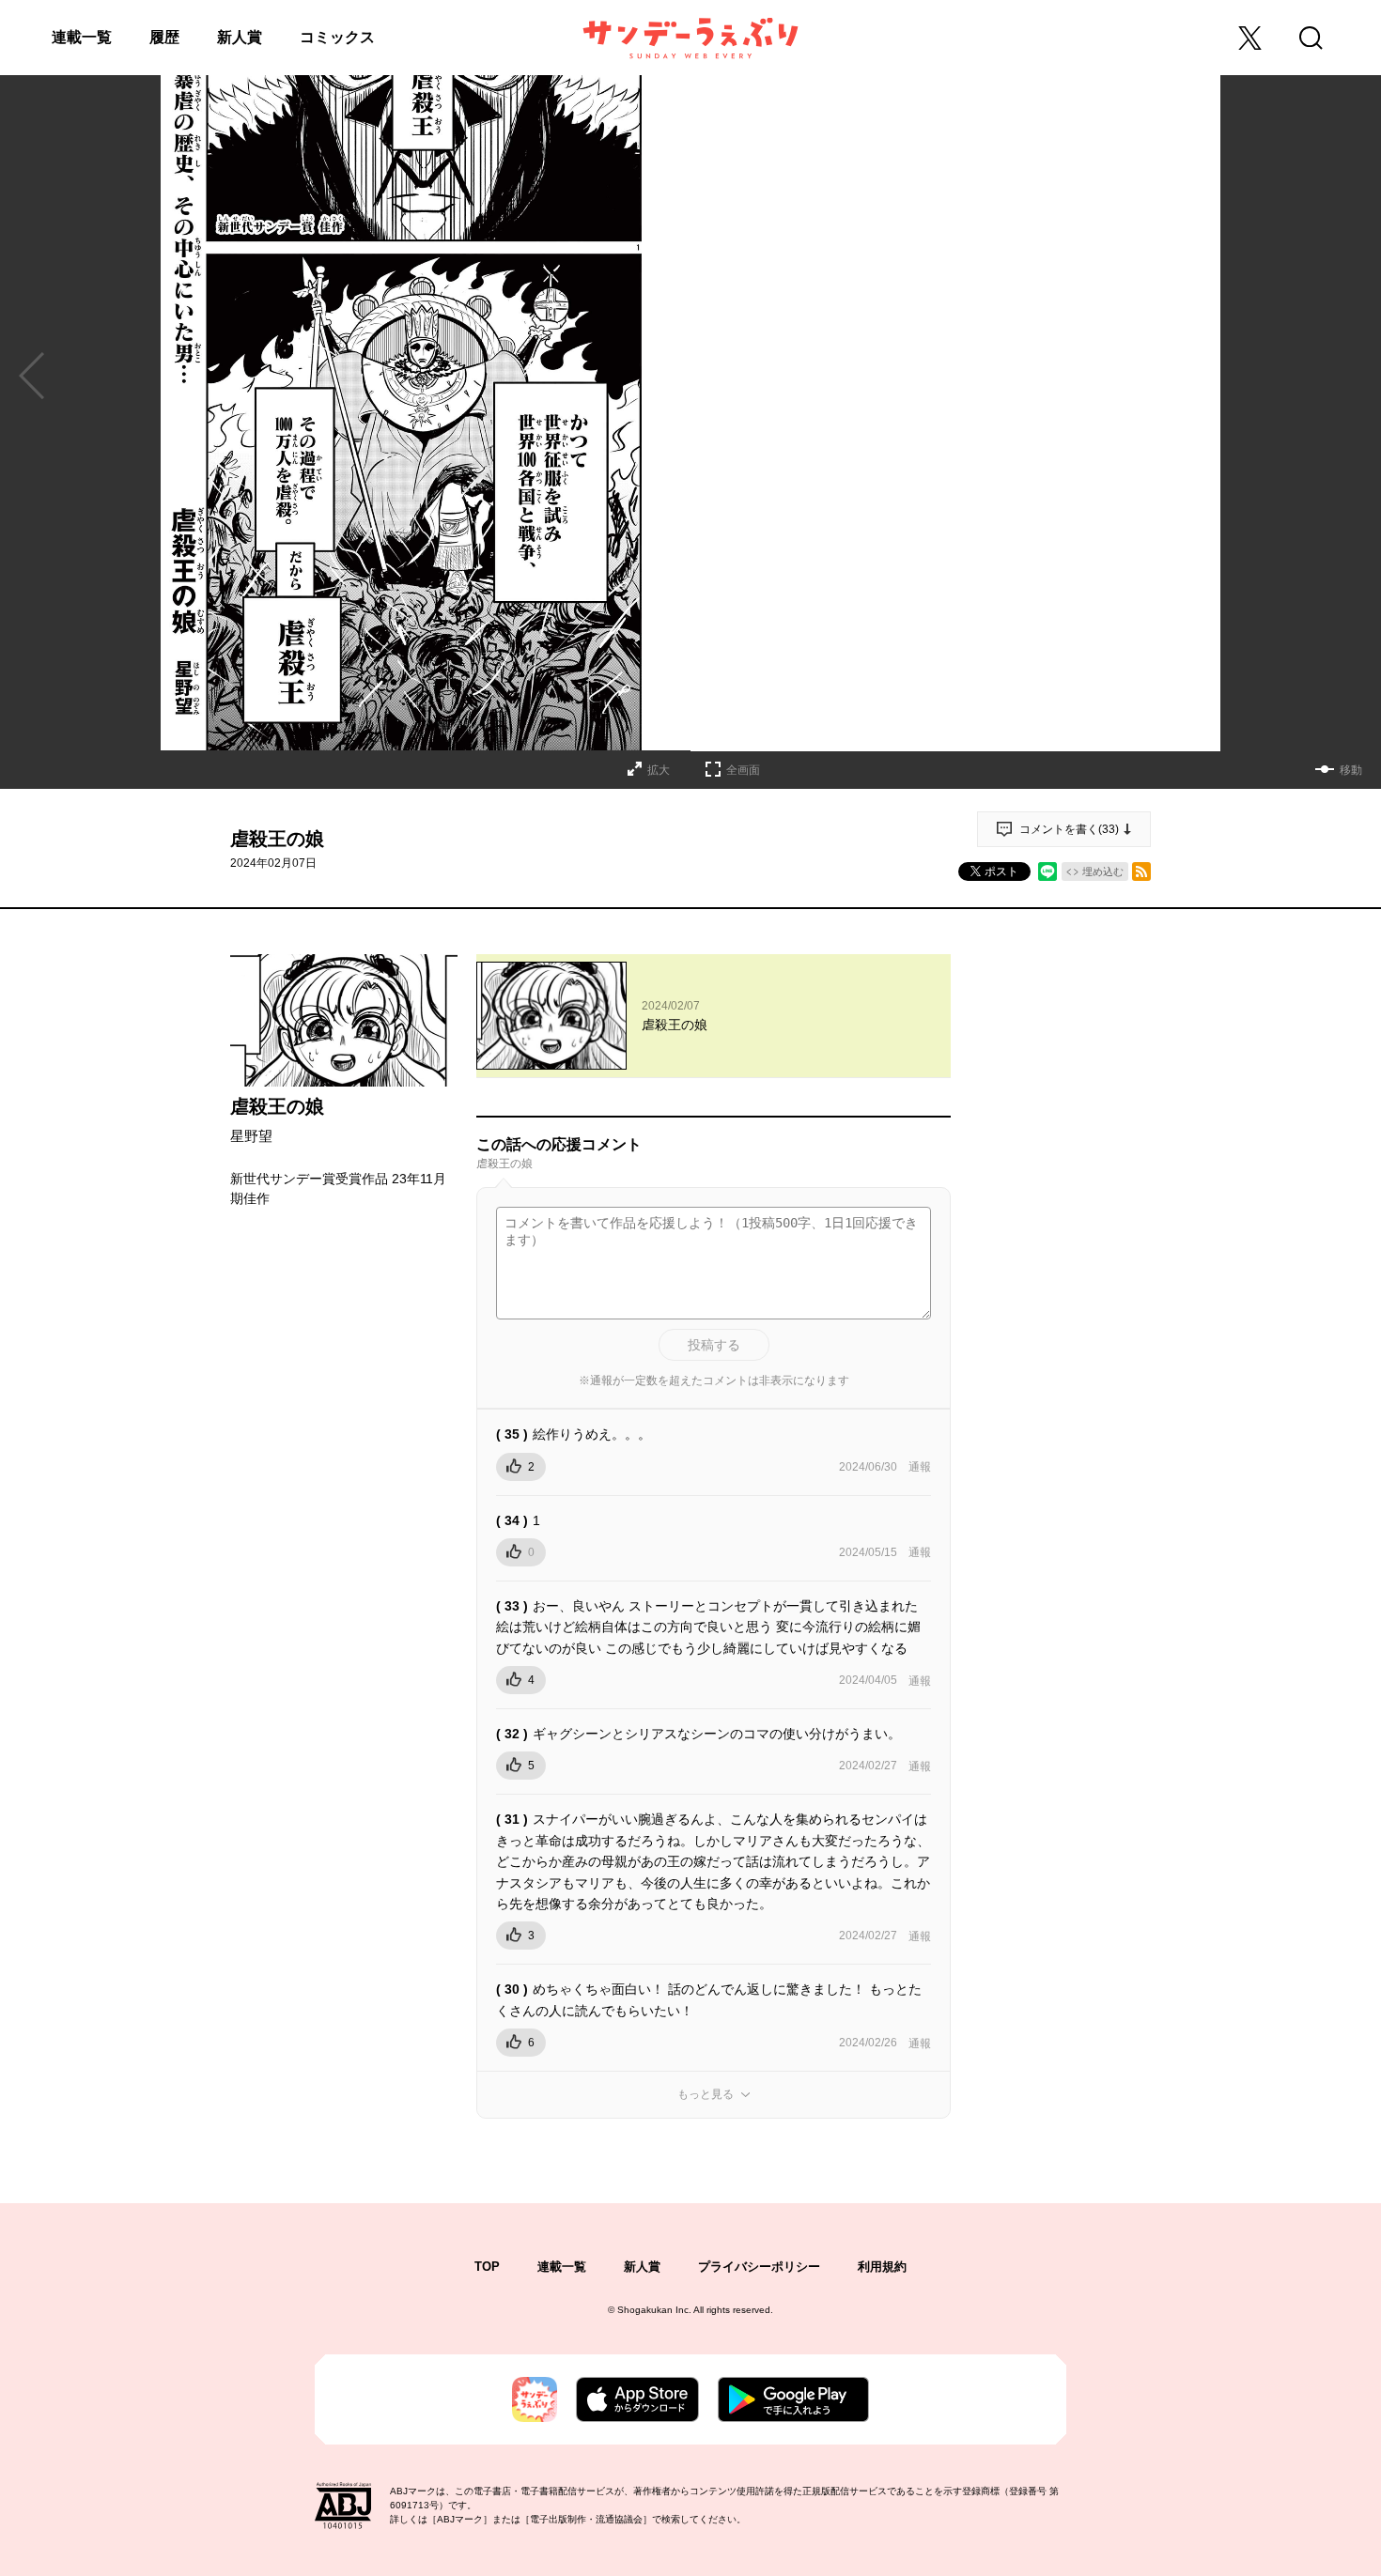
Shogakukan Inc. (654, 2310)
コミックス (337, 37)
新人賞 (240, 37)
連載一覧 (82, 37)
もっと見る (706, 2094)
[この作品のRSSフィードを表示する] (1141, 872)
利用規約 (882, 2267)
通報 (920, 1467)
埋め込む (1103, 872)
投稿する (714, 1345)
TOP (487, 2267)
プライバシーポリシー (759, 2267)
